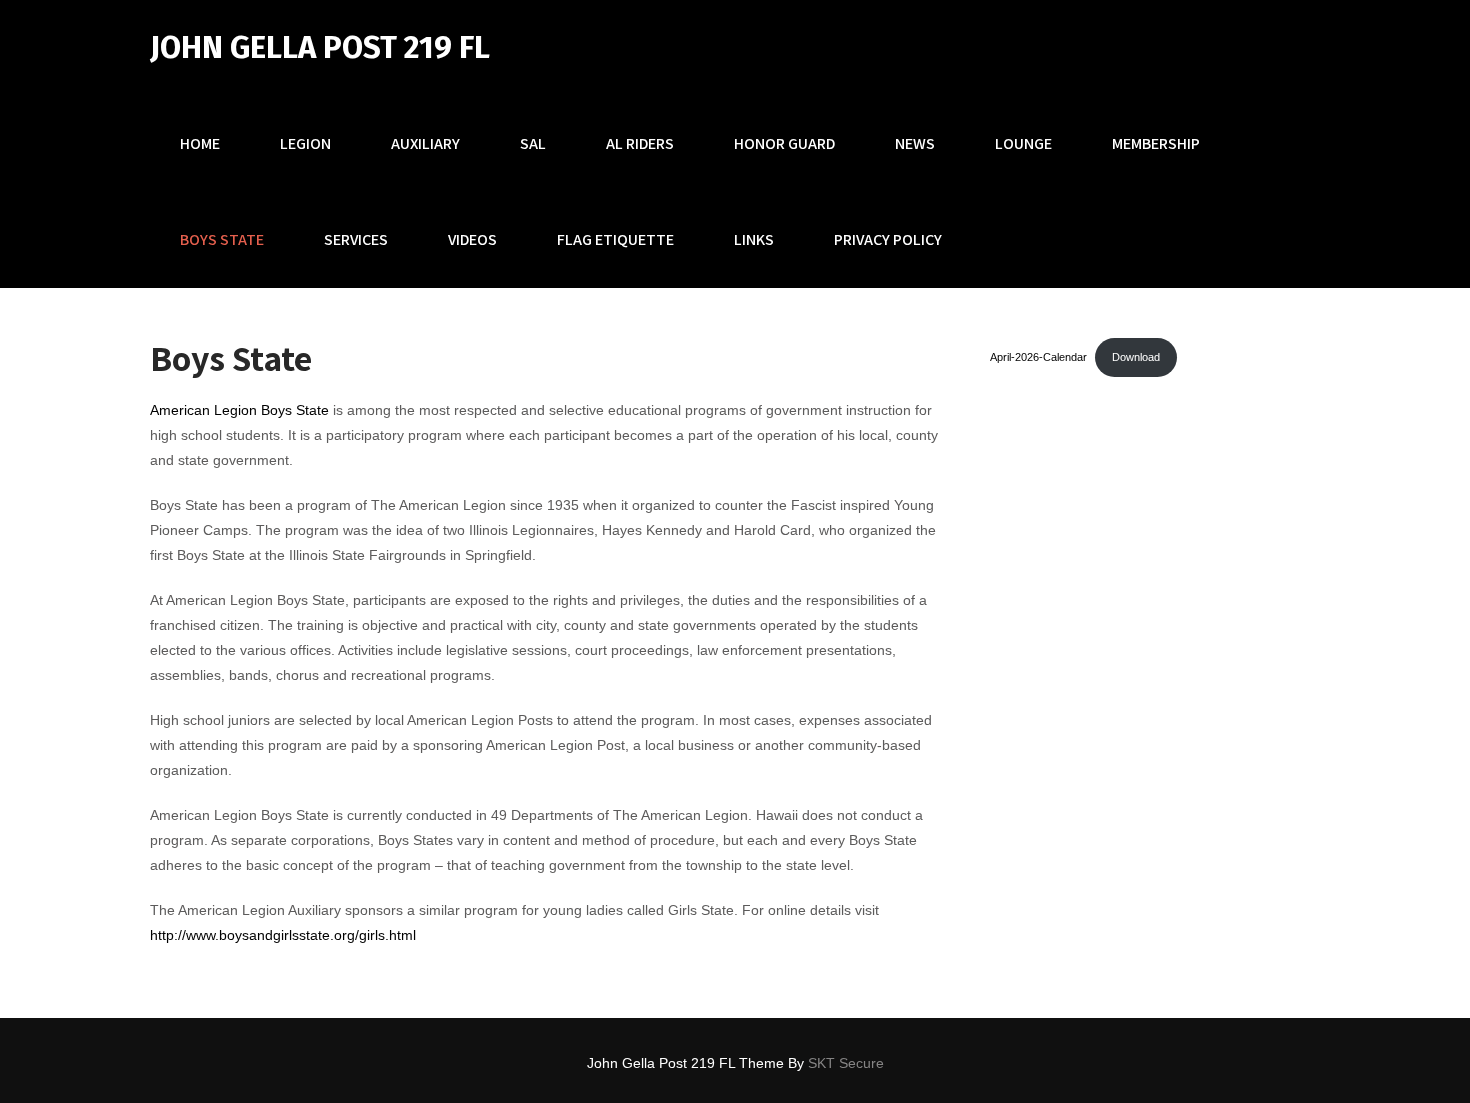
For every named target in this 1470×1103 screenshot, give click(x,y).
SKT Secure (846, 1063)
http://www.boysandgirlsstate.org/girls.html (283, 935)
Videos (472, 239)
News (915, 143)
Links (754, 239)
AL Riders (640, 143)
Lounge (1023, 143)
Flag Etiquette (615, 239)
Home (200, 143)
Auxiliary (425, 143)
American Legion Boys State (239, 410)
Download (1136, 357)
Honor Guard (784, 143)
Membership (1156, 143)
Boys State (222, 239)
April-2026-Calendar (1038, 357)
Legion (305, 143)
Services (356, 239)
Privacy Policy (888, 239)
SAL (533, 143)
